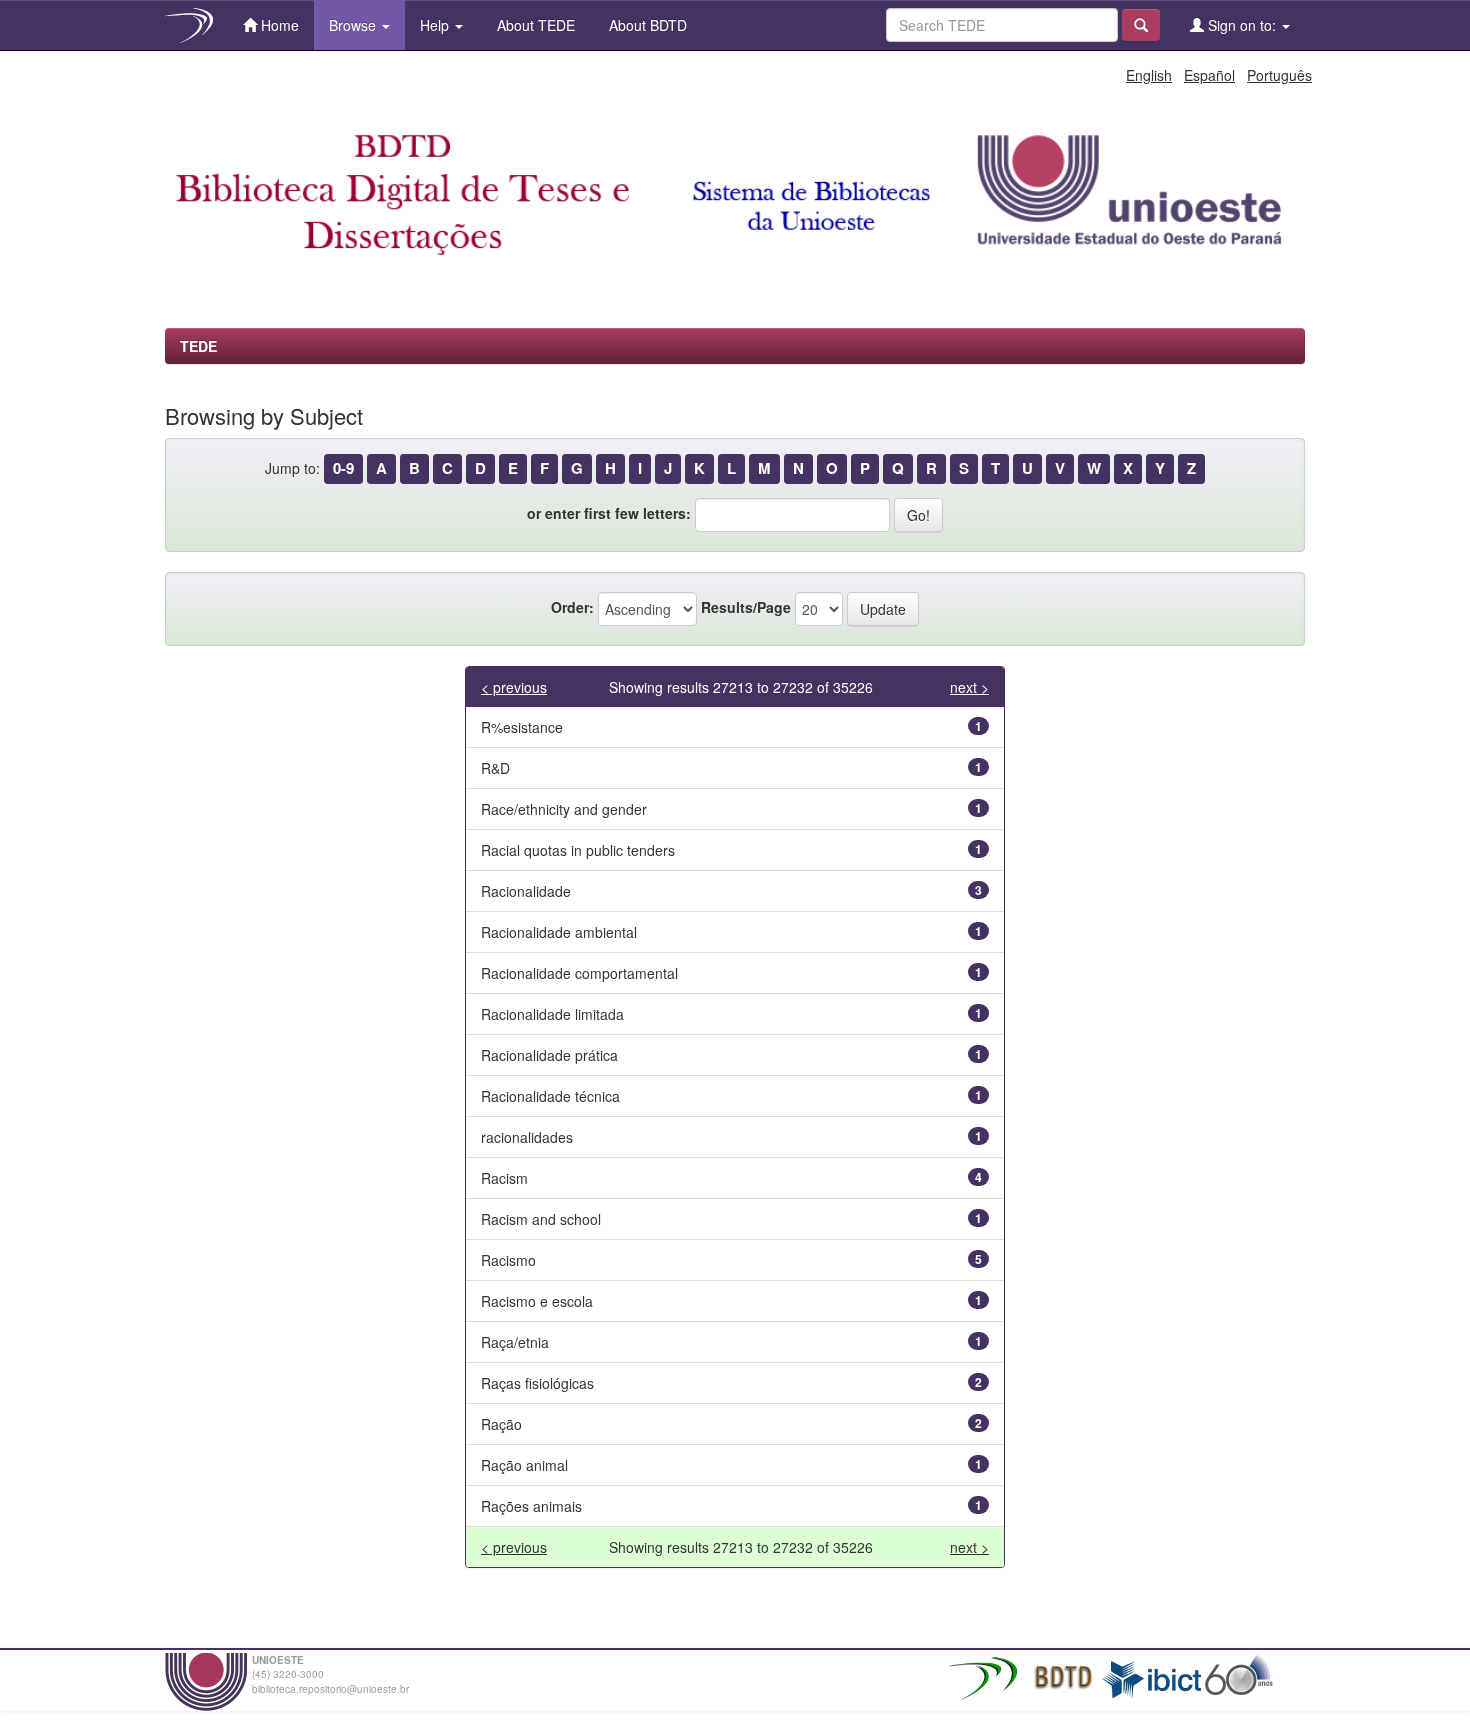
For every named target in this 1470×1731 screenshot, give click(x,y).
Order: (572, 607)
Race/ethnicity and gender (564, 809)
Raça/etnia (515, 1342)
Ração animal (524, 1465)
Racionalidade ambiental (559, 932)
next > (969, 687)
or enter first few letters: (609, 513)
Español (1209, 75)
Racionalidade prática (549, 1055)
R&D (495, 768)
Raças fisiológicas (537, 1383)
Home (278, 25)
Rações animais (531, 1506)
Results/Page (746, 607)
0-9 (343, 468)
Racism (504, 1178)
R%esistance (522, 727)
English (1149, 75)
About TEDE (534, 25)
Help (436, 25)
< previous (514, 687)
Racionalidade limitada (552, 1014)
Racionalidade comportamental (579, 973)
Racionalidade (526, 891)
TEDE (198, 346)
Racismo (508, 1260)
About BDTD (646, 25)
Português (1279, 75)
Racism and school (541, 1219)
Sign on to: (1242, 25)
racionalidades (527, 1137)
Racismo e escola (537, 1301)
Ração (501, 1424)
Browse (354, 25)
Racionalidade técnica (550, 1096)
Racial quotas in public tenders (578, 850)
